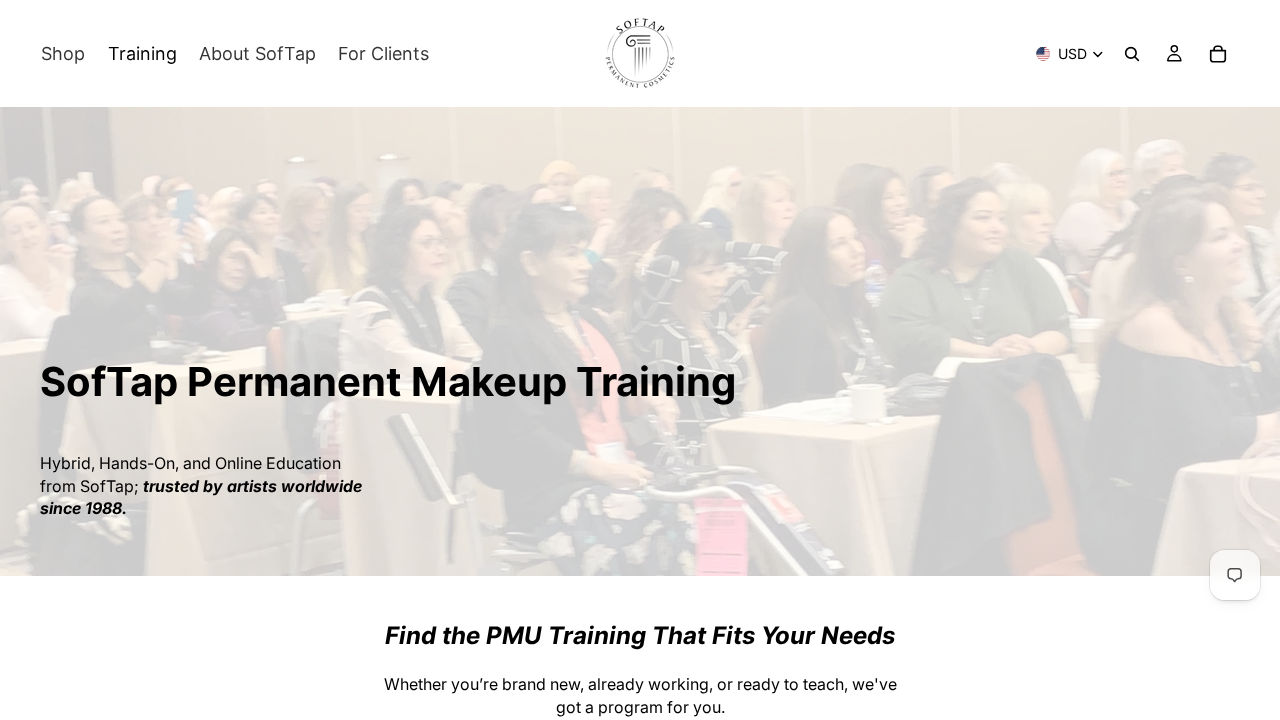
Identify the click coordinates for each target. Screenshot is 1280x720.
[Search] (1132, 54)
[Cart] (1218, 54)
